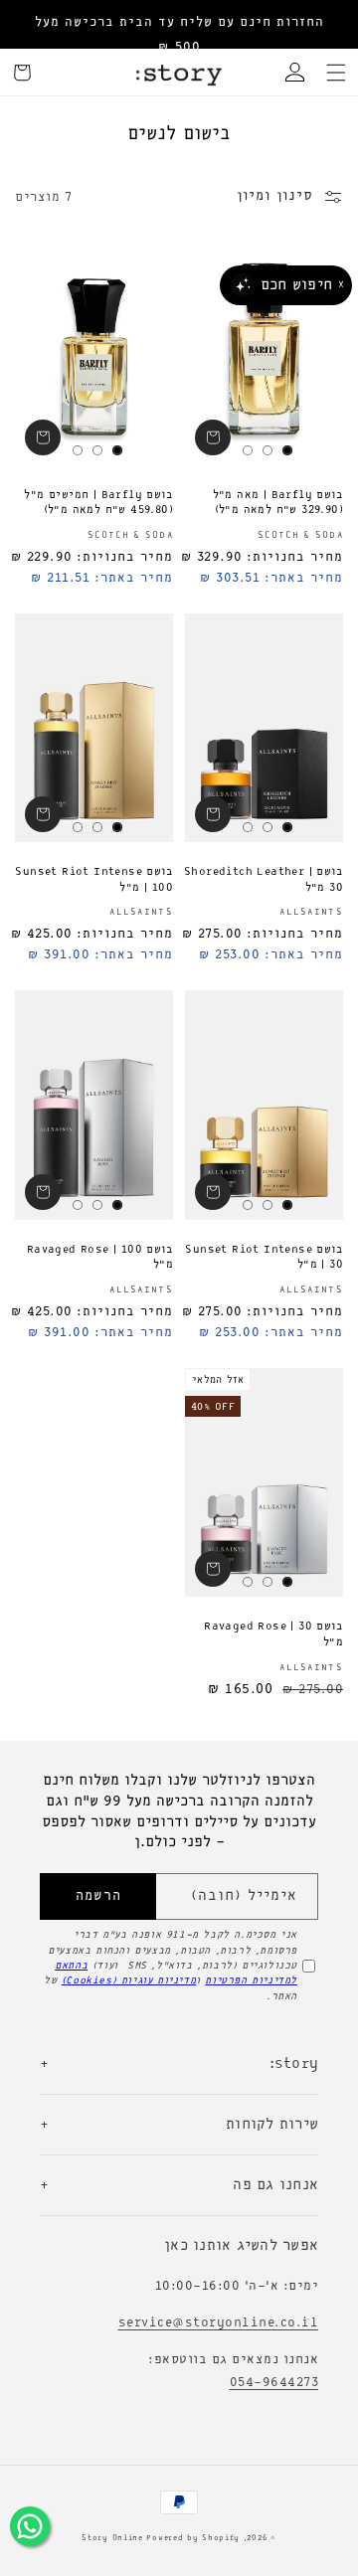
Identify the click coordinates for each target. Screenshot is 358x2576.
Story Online (112, 2538)
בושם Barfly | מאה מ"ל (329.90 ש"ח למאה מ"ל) (278, 503)
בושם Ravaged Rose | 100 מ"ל (100, 1258)
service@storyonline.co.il (219, 2323)
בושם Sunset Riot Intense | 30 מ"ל (264, 1258)
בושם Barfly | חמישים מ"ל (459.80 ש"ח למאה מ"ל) (98, 503)
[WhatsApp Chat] (30, 2526)
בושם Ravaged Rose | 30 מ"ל (273, 1634)
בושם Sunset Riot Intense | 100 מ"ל (94, 880)
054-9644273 (274, 2383)
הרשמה (98, 1896)
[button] (336, 73)
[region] (179, 35)
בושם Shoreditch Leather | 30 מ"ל (264, 880)
